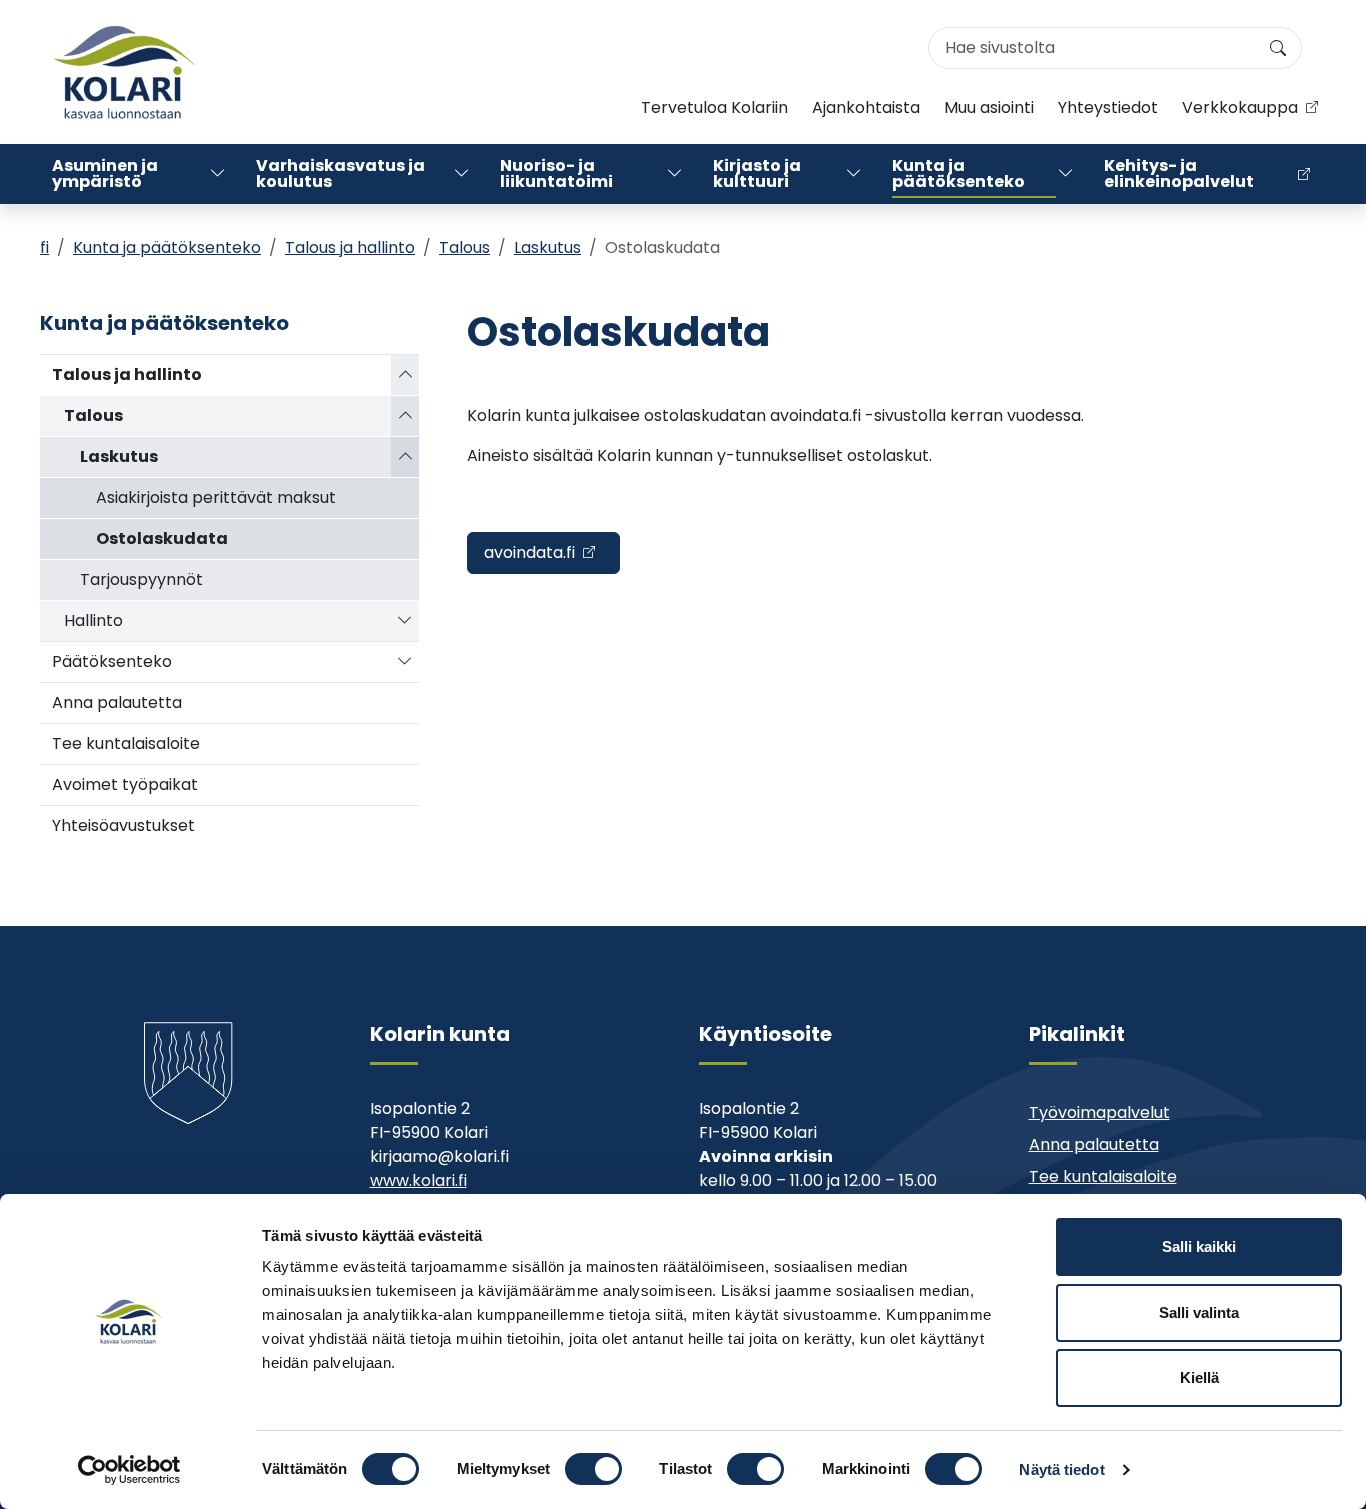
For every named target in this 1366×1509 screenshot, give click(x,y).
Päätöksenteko (112, 661)
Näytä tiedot (1061, 1469)
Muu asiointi (989, 107)
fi (44, 247)
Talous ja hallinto (350, 247)
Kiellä (1199, 1377)
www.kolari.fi (418, 1180)
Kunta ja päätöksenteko (958, 173)
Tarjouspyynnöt (141, 579)
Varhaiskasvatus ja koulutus (340, 173)
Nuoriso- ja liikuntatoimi (556, 173)
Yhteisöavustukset (123, 825)
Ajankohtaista (866, 107)
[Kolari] (124, 72)
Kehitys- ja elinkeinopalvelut (1179, 173)
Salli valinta (1199, 1312)
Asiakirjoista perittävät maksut (216, 497)
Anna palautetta (117, 702)
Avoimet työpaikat (125, 784)
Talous (464, 247)
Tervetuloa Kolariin (714, 107)
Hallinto (93, 620)
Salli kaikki (1199, 1246)
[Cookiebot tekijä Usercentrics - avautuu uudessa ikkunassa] (129, 1470)
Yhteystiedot (1108, 107)
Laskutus (547, 247)
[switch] (593, 1469)
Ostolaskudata (162, 538)
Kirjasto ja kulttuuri (757, 173)
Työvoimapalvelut (1099, 1112)
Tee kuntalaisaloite (126, 743)
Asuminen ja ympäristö (105, 173)
